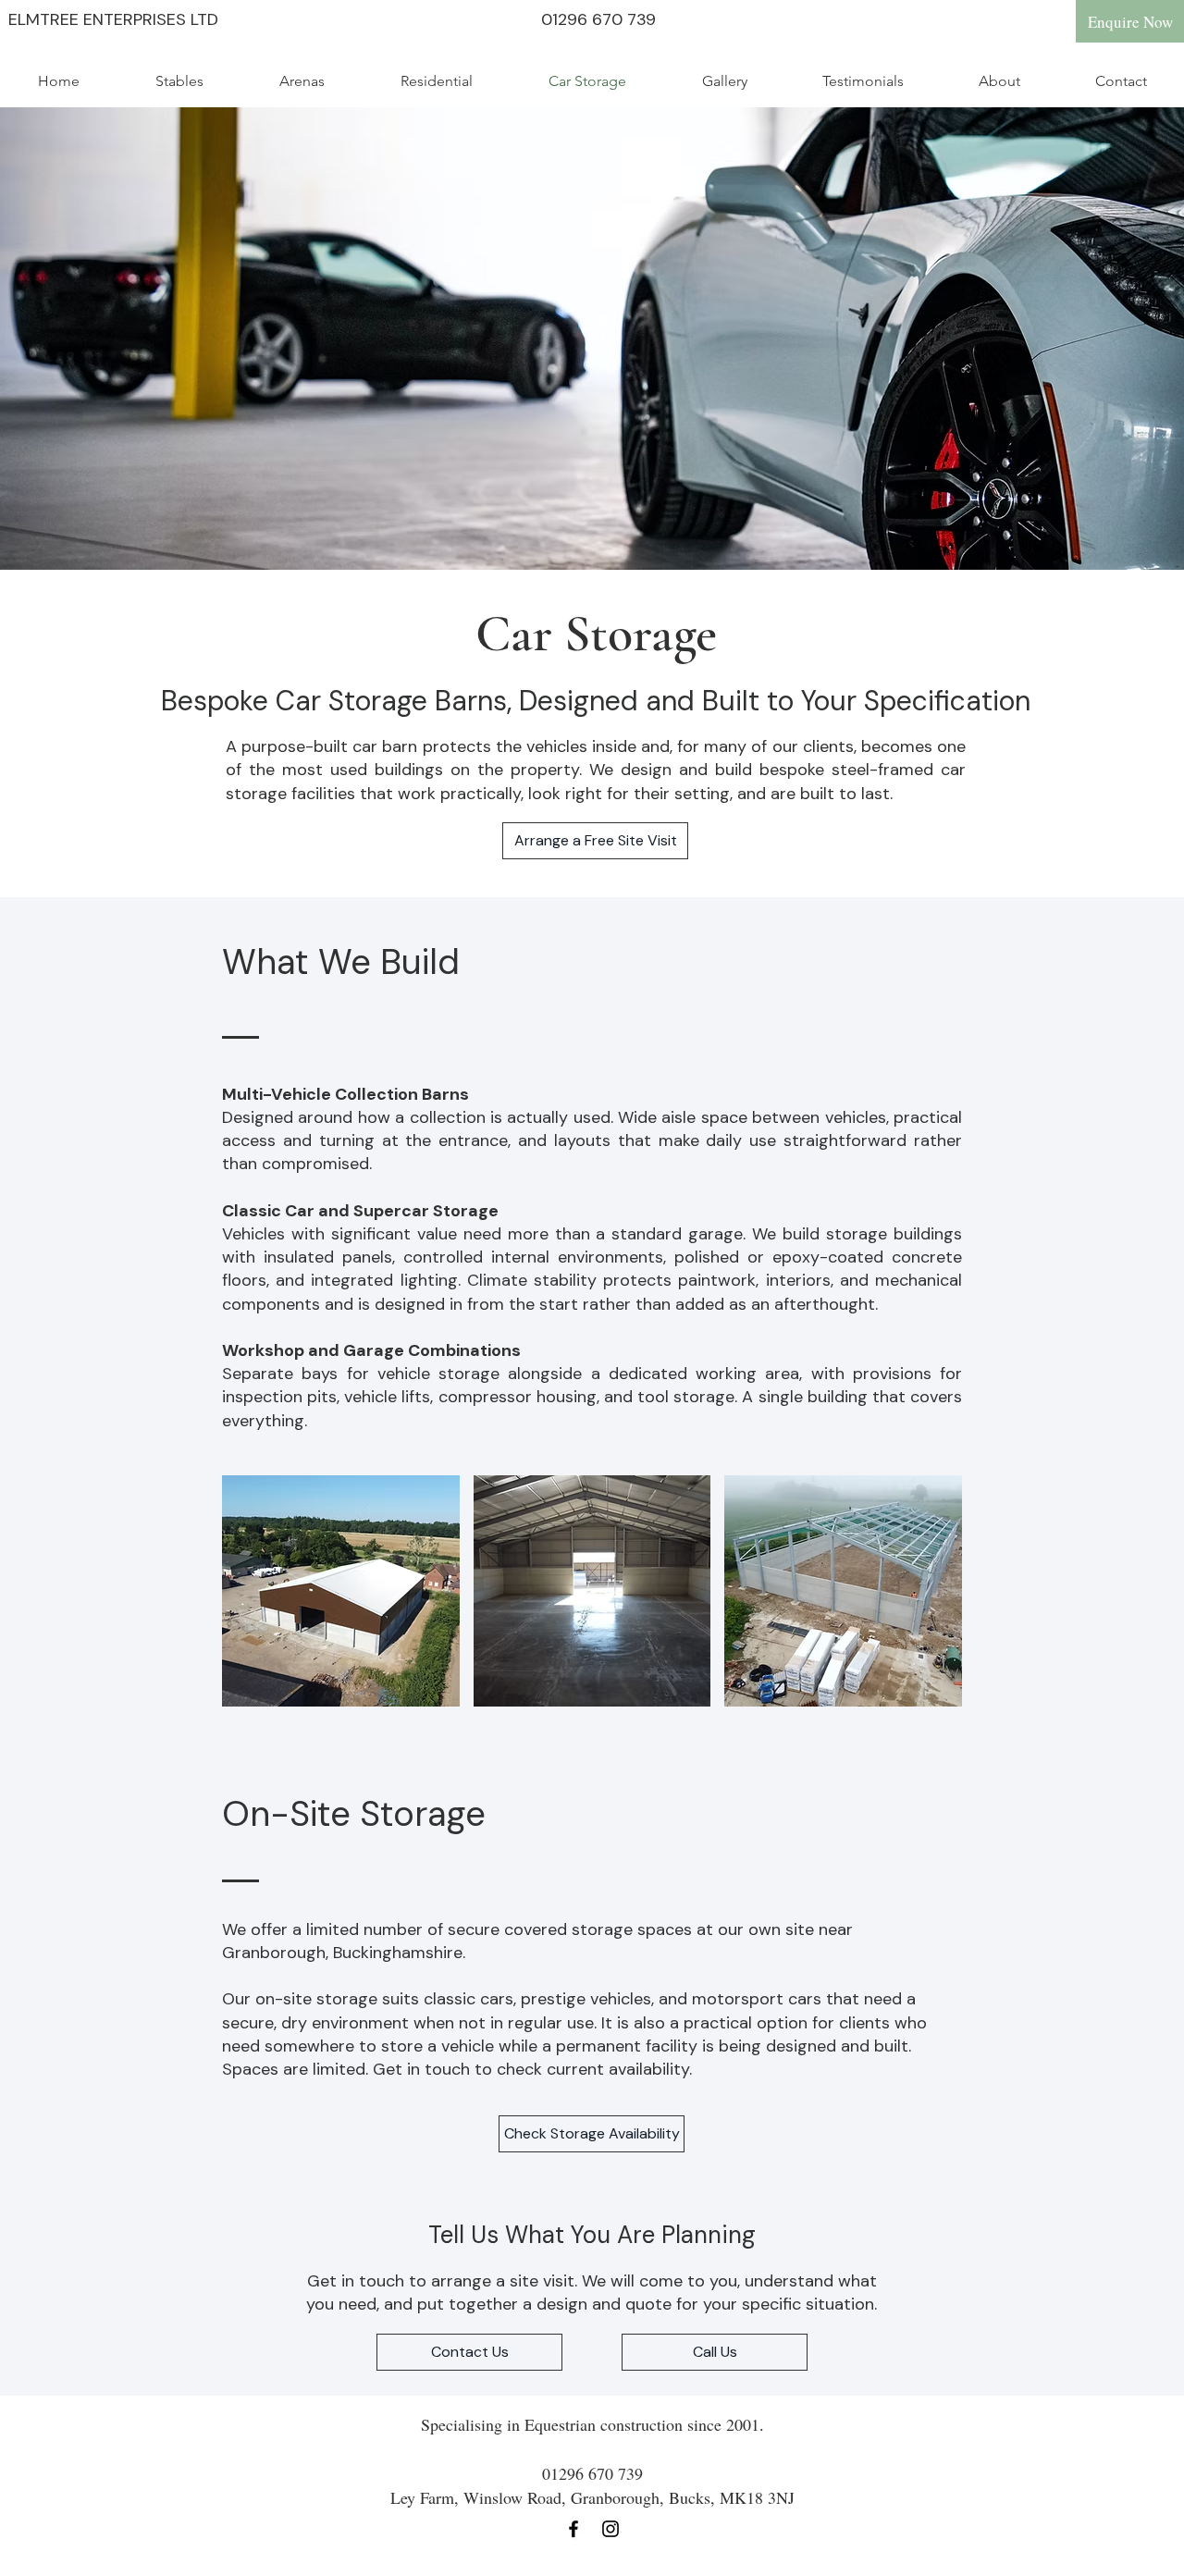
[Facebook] (573, 2529)
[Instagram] (610, 2529)
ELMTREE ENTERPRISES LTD (113, 19)
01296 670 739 (598, 19)
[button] (341, 1591)
